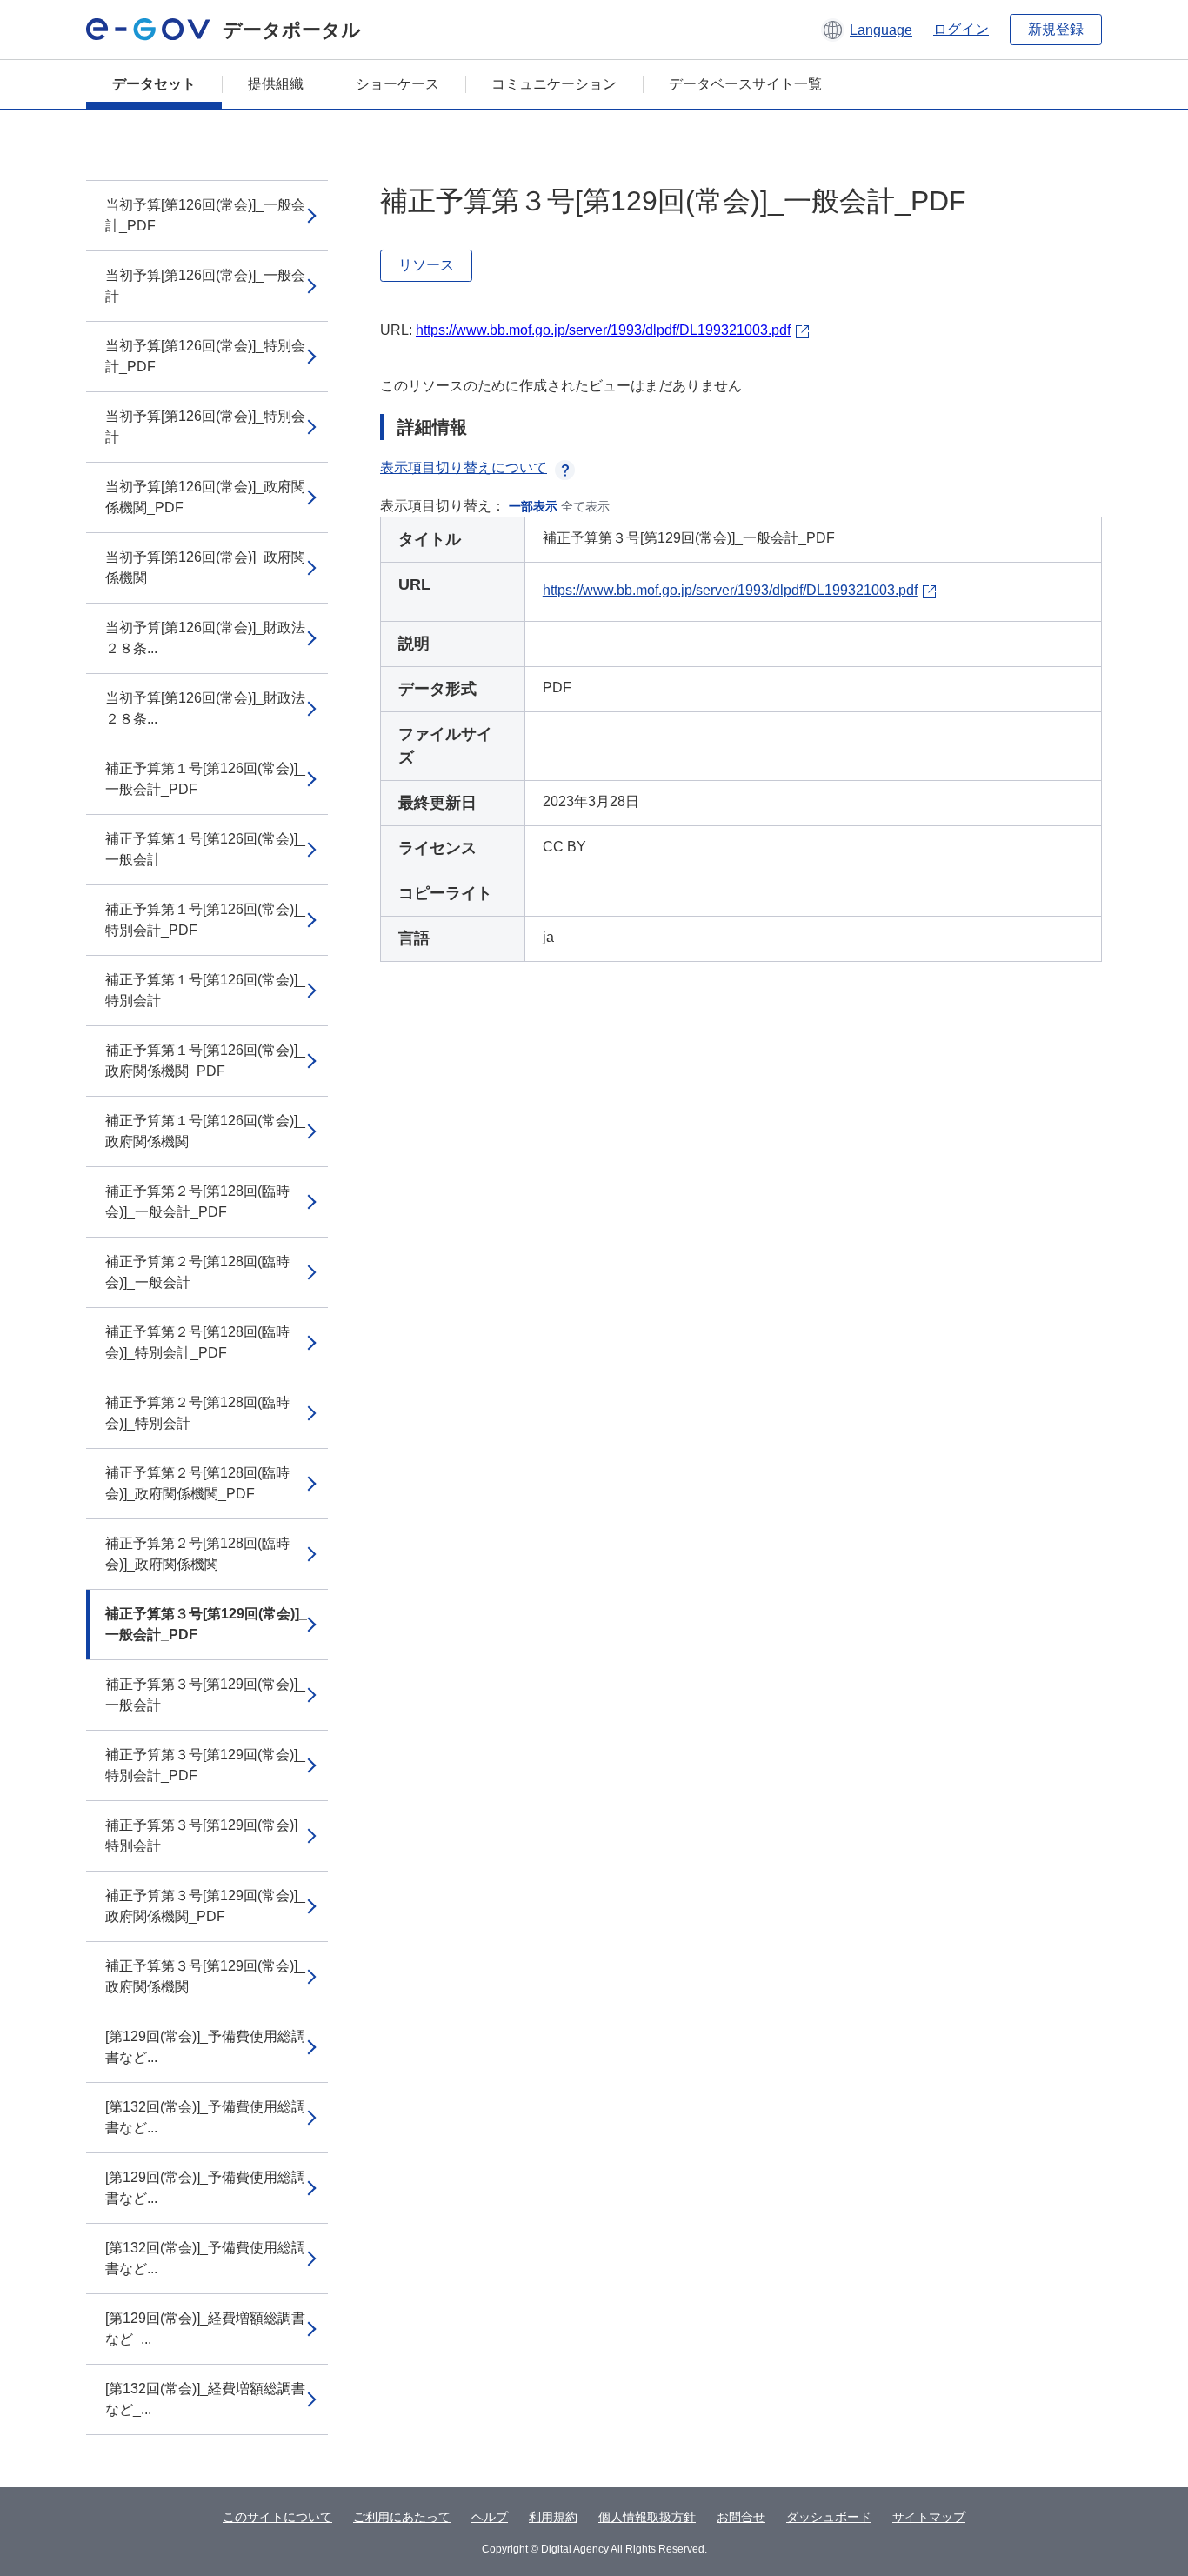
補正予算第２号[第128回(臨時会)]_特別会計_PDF (197, 1342)
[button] (867, 30)
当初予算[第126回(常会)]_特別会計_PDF (205, 356)
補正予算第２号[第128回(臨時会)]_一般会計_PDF (197, 1201)
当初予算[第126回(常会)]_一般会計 (205, 286)
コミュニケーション (554, 84)
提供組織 (276, 84)
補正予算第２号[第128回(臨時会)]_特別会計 (197, 1413)
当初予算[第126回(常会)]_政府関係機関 (205, 567)
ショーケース (397, 84)
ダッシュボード (829, 2517)
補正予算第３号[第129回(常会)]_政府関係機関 (205, 1976)
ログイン (961, 29)
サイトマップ (929, 2517)
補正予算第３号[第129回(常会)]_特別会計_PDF (205, 1765)
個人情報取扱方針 (647, 2517)
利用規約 (553, 2517)
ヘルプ (490, 2517)
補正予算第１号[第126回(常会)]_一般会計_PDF (205, 779)
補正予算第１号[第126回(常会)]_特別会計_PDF (205, 920)
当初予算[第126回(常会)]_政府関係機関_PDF (205, 497)
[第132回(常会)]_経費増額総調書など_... (205, 2399)
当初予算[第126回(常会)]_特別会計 (205, 427)
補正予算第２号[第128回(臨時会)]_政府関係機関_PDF (197, 1483)
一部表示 (533, 506)
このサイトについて (277, 2517)
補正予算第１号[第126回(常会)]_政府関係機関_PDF (205, 1061)
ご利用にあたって (402, 2517)
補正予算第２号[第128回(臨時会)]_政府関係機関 (197, 1554)
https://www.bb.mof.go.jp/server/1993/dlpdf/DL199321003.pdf (603, 330)
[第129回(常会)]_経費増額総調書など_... (205, 2329)
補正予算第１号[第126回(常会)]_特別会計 (205, 990)
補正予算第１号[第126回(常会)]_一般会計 (205, 849)
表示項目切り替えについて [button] (464, 467)
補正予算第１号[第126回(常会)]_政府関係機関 (205, 1131)
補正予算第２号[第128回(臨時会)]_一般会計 (197, 1272)
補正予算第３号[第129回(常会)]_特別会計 (205, 1835)
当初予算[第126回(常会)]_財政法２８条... (205, 638)
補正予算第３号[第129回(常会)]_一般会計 (205, 1695)
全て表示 (585, 506)
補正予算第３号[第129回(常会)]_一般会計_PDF (206, 1624)
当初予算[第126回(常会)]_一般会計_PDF (205, 215)
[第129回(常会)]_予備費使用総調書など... (205, 2047)
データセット (154, 84)
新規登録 (1056, 29)
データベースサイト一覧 (745, 84)
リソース (426, 265)
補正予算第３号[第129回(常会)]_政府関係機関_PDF (205, 1906)
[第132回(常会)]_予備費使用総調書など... (205, 2117)
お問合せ (741, 2517)
